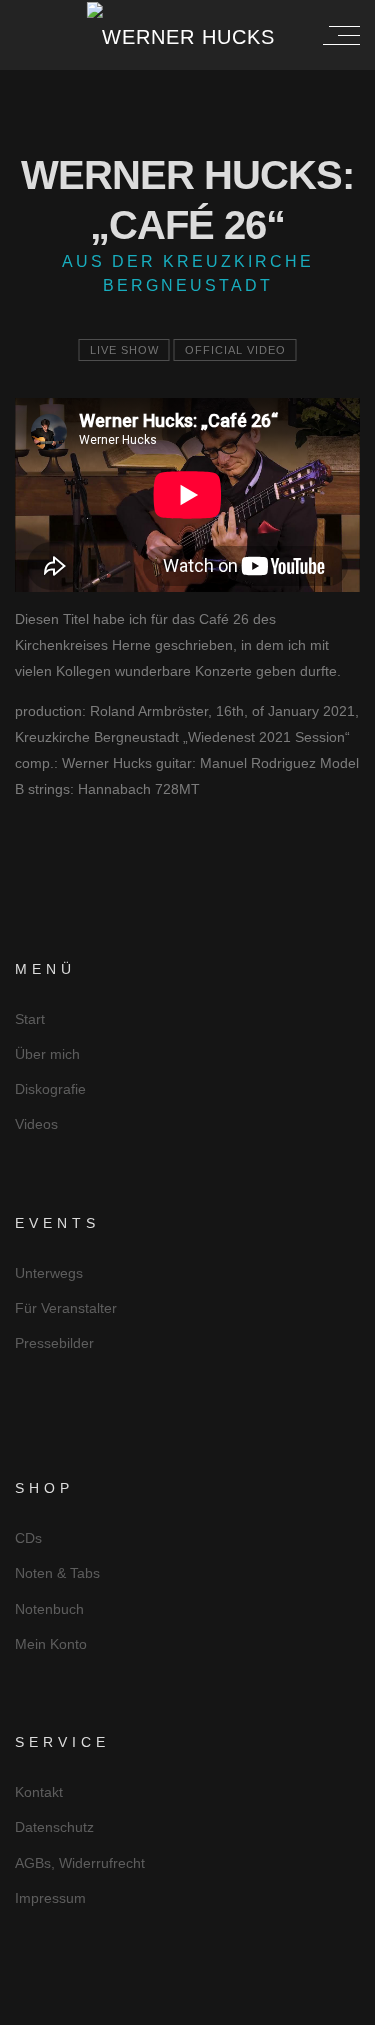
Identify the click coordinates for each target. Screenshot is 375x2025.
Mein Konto (51, 1644)
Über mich (47, 1054)
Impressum (50, 1898)
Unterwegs (49, 1273)
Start (30, 1019)
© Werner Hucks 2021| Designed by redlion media (187, 2007)
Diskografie (50, 1089)
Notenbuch (49, 1609)
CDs (28, 1538)
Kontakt (39, 1792)
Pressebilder (54, 1343)
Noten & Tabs (57, 1573)
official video (235, 350)
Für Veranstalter (66, 1308)
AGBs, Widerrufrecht (80, 1863)
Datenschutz (54, 1827)
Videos (36, 1124)
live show (124, 350)
